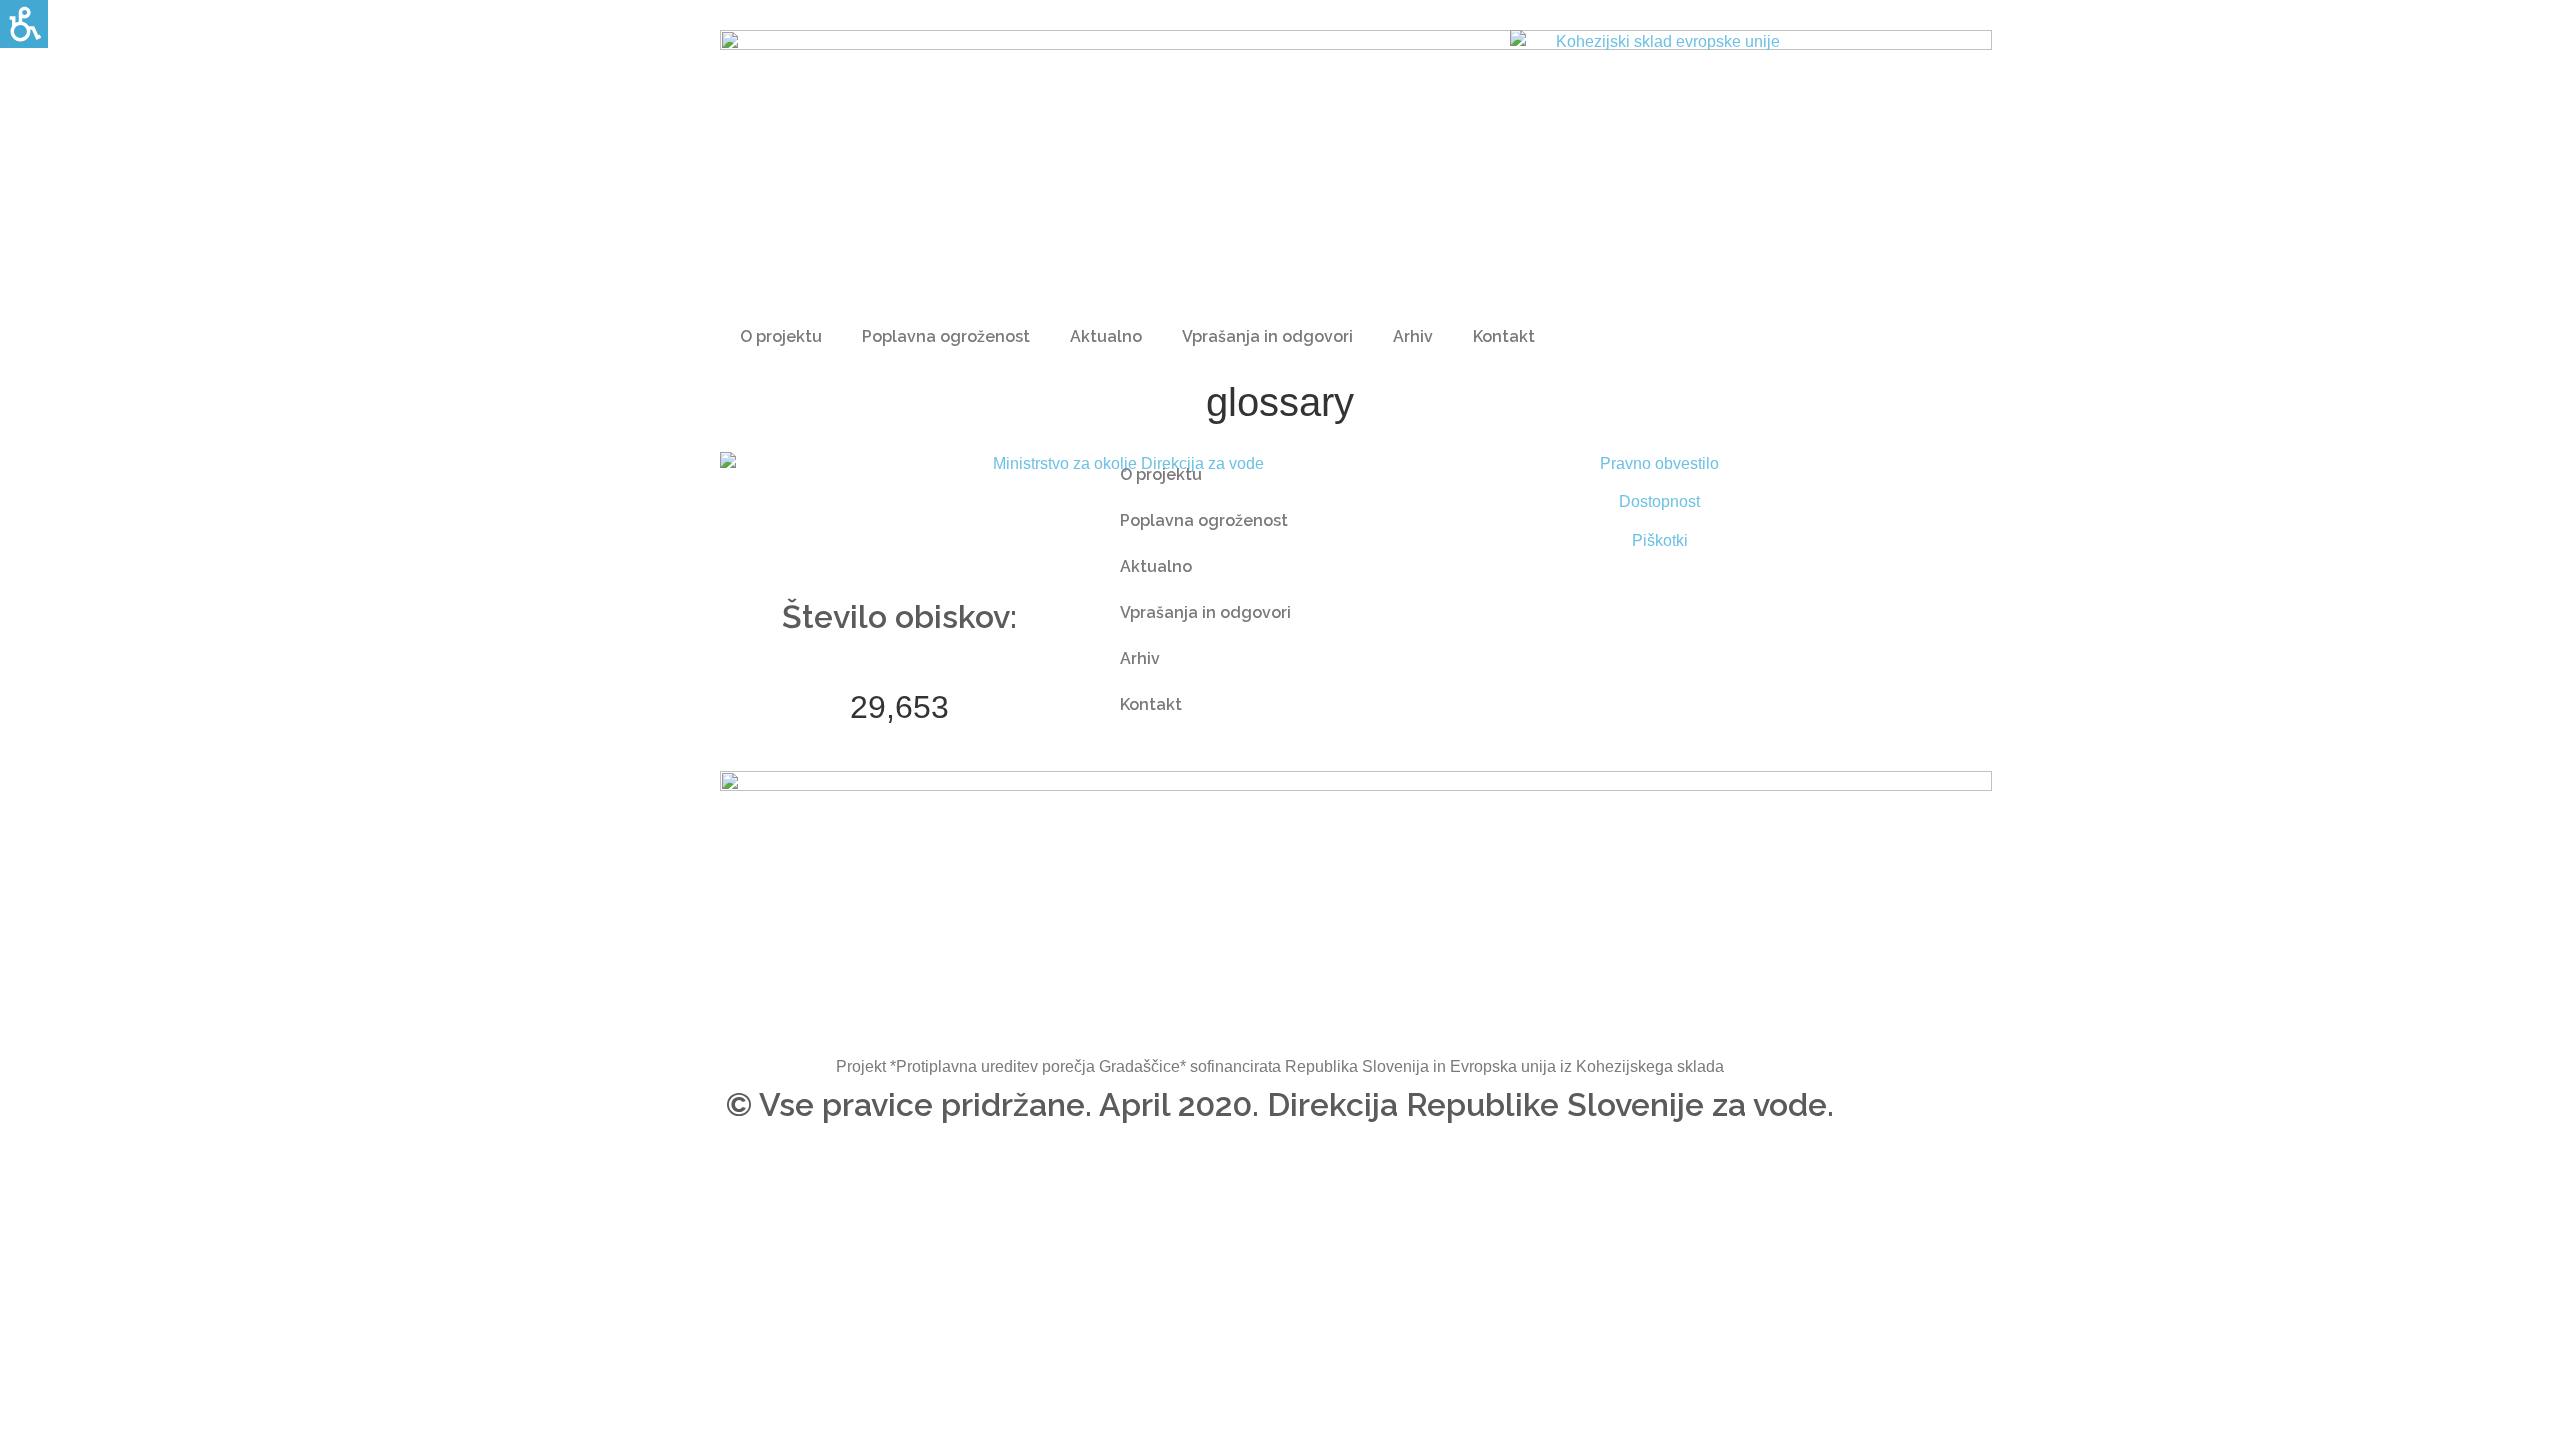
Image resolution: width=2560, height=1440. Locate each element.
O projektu (781, 336)
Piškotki (1660, 540)
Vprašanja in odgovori (1267, 336)
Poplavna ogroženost (946, 336)
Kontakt (1504, 336)
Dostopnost (1659, 501)
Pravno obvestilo (1659, 463)
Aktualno (1106, 336)
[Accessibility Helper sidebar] (24, 24)
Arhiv (1413, 336)
